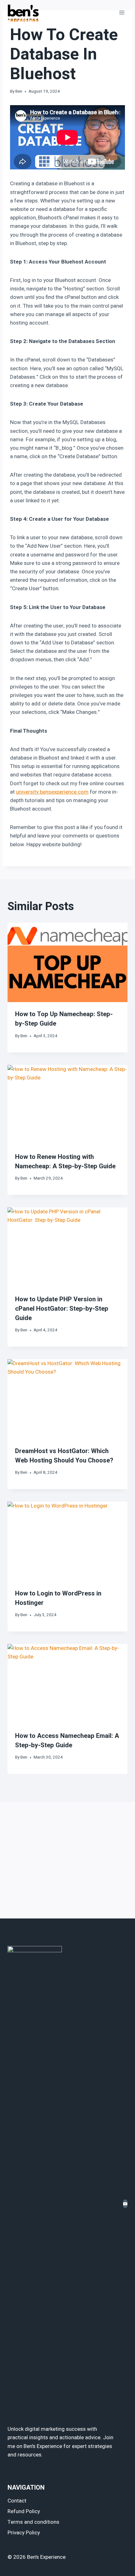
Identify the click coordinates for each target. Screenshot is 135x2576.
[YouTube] (125, 2204)
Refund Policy (24, 2511)
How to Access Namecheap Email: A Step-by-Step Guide (67, 1741)
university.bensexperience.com (52, 792)
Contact (17, 2501)
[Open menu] (122, 12)
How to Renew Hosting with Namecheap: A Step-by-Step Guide (65, 1162)
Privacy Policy (24, 2533)
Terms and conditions (33, 2522)
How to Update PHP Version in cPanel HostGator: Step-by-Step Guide (62, 1309)
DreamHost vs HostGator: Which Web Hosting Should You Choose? (64, 1456)
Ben (19, 91)
